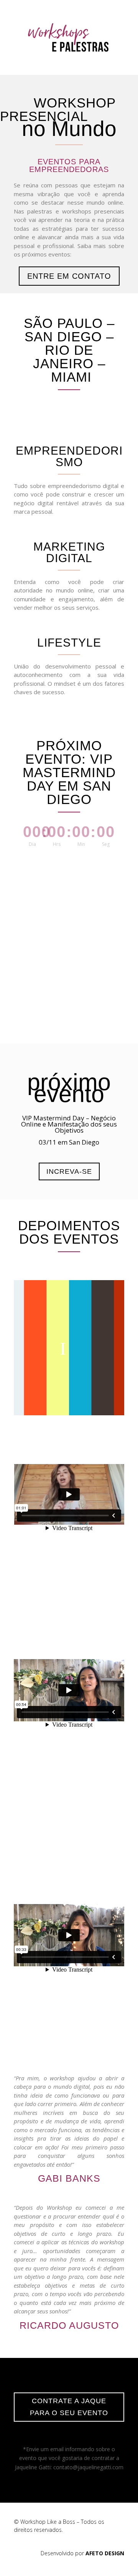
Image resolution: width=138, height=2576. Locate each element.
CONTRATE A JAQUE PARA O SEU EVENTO (69, 2407)
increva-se (69, 1171)
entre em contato (69, 276)
